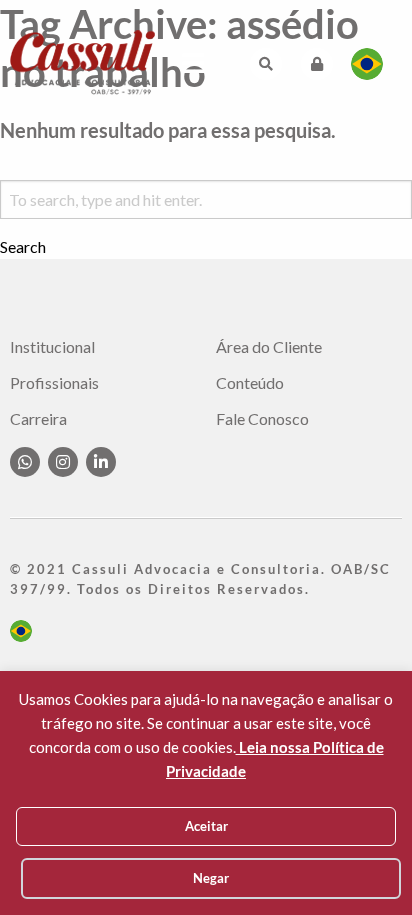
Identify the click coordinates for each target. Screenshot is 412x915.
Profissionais (54, 383)
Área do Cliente (269, 347)
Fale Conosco (262, 419)
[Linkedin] (101, 462)
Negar (211, 878)
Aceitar (206, 826)
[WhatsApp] (25, 462)
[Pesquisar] (266, 64)
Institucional (52, 347)
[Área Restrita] (317, 64)
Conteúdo (250, 383)
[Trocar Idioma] (367, 64)
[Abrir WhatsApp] (362, 864)
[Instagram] (63, 462)
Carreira (38, 419)
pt (21, 631)
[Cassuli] (83, 61)
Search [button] (23, 247)
